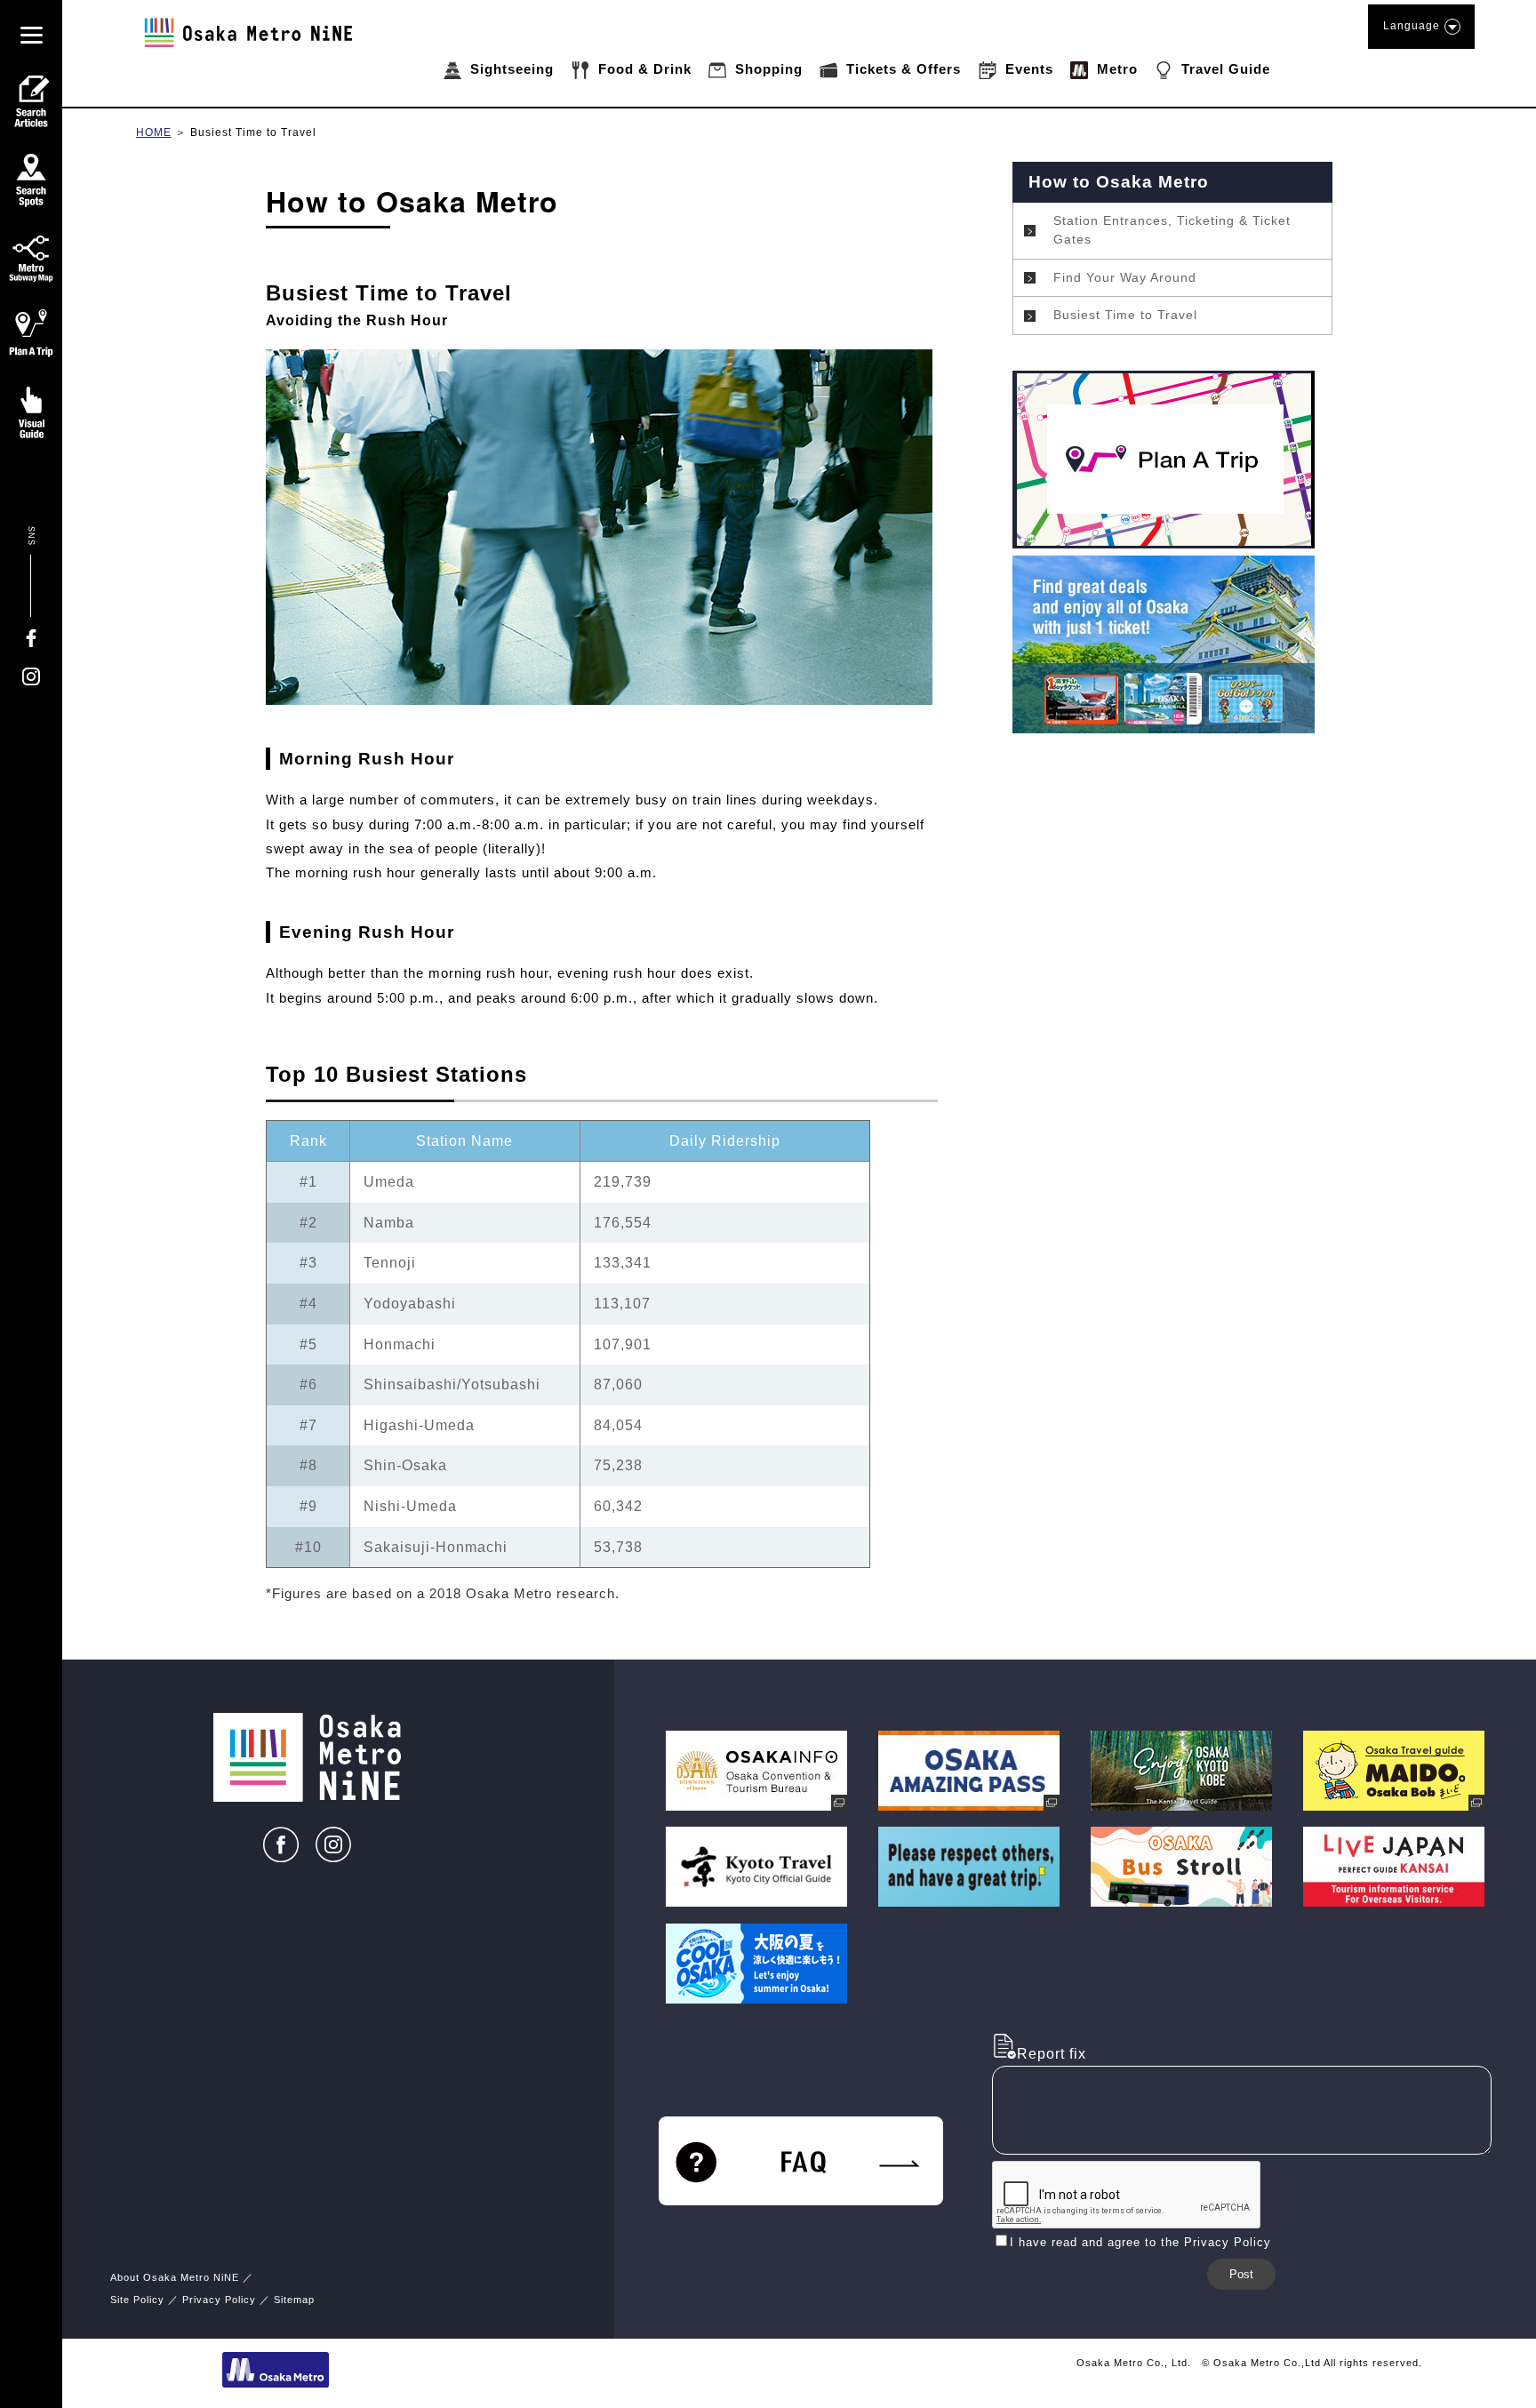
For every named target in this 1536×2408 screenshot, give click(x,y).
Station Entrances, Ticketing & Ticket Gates (1172, 230)
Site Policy (137, 2300)
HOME (154, 132)
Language (1412, 26)
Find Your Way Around (1125, 277)
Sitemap (294, 2300)
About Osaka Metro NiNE (175, 2277)
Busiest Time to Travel (253, 132)
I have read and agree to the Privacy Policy (1140, 2242)
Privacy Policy (219, 2300)
